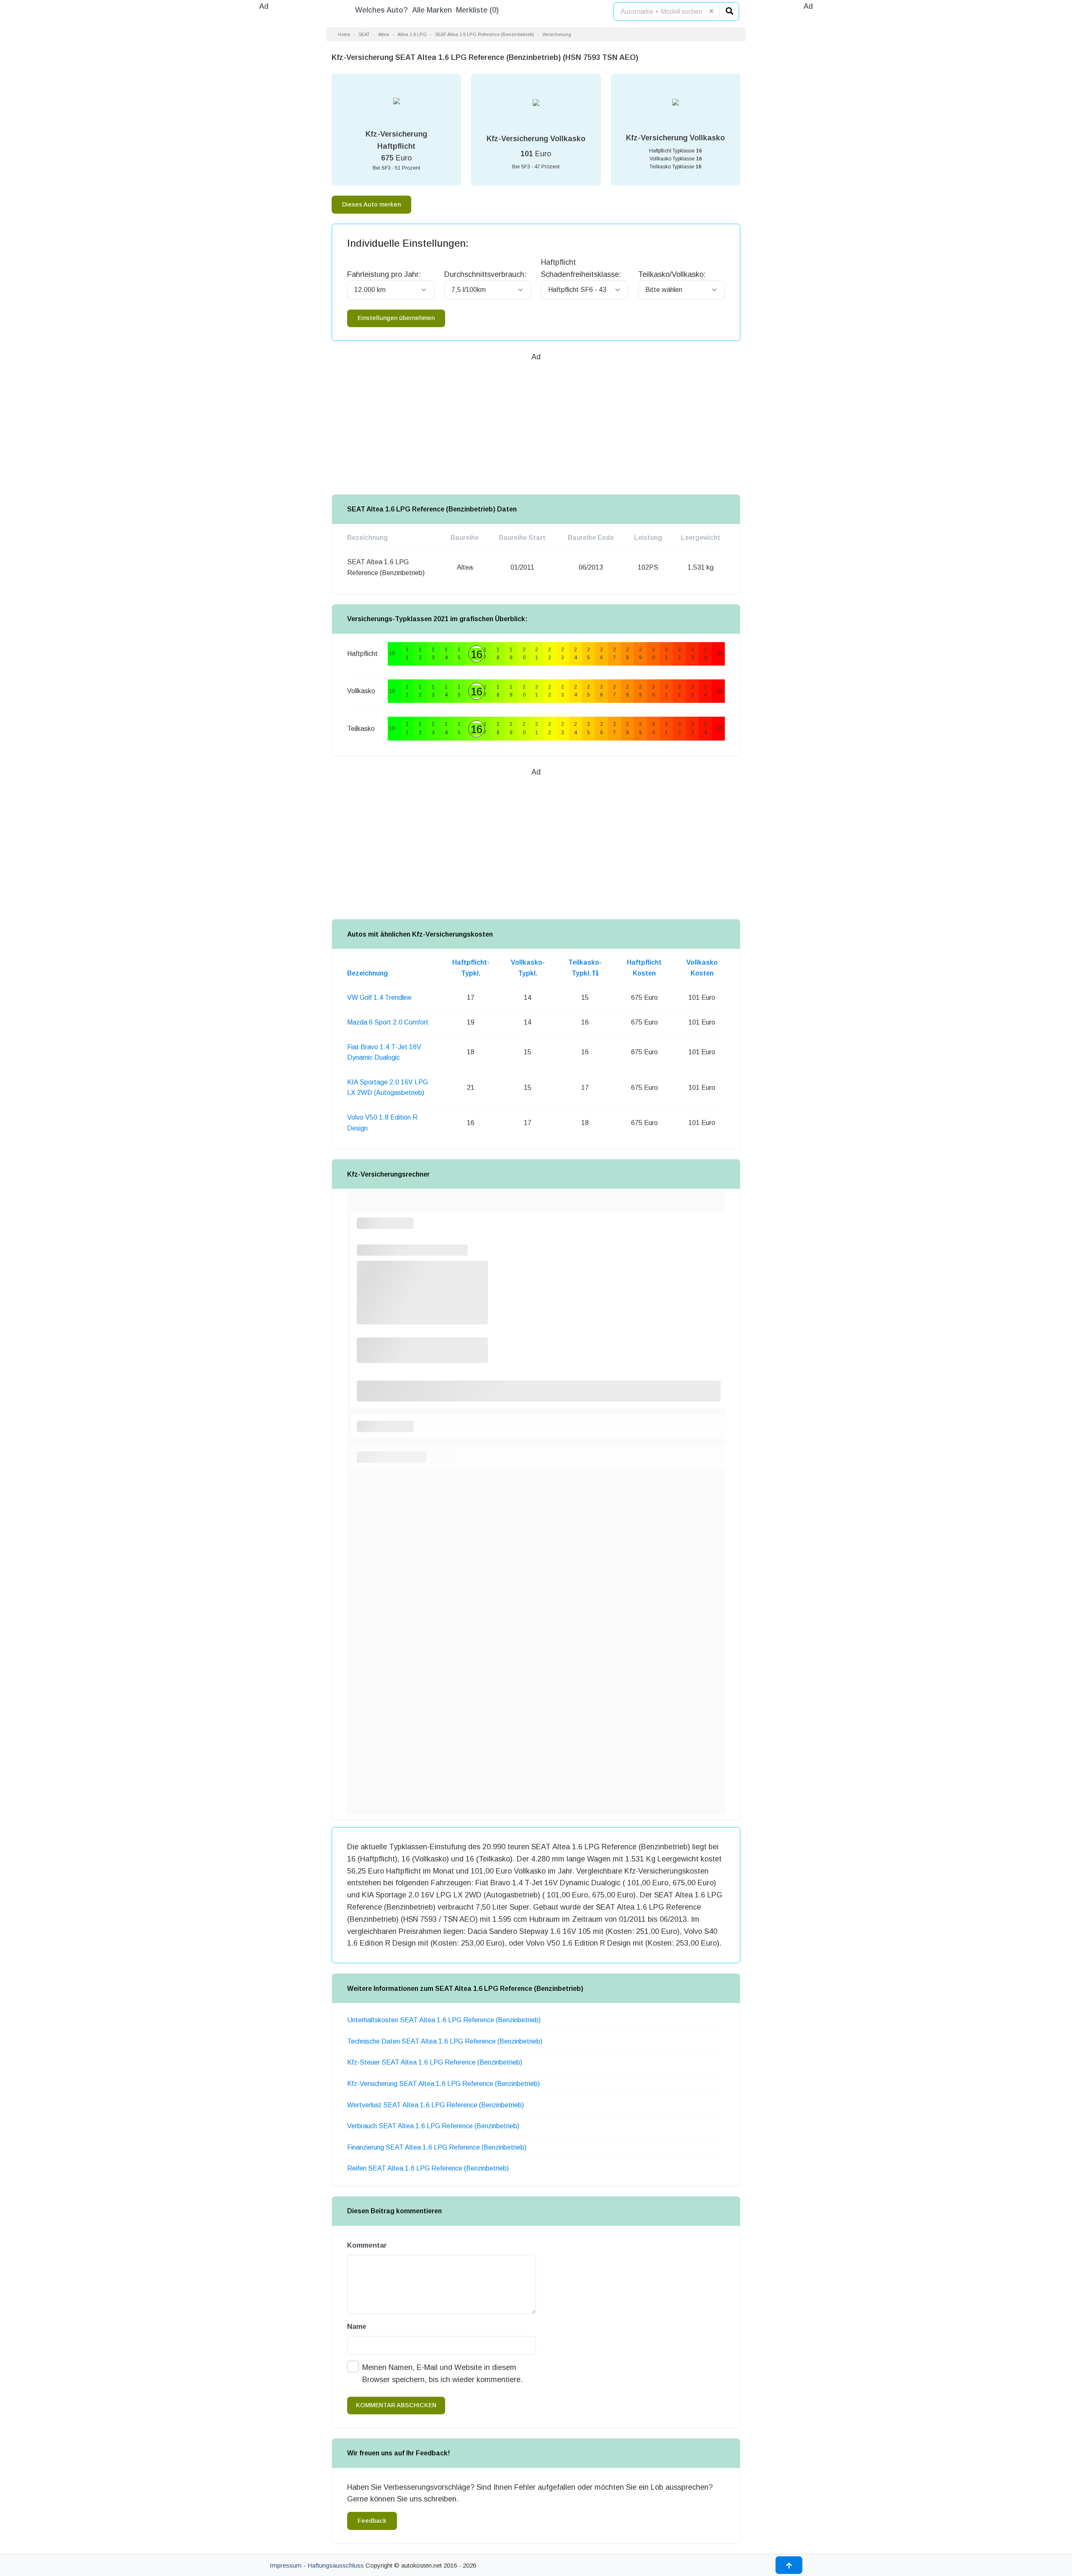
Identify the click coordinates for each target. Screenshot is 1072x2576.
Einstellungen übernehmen (396, 318)
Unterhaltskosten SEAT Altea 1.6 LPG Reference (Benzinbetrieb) (444, 2020)
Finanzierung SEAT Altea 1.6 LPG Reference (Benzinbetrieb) (437, 2147)
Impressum (286, 2565)
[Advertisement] (264, 138)
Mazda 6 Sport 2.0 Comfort (388, 1022)
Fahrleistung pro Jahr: (384, 274)
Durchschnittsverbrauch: (485, 274)
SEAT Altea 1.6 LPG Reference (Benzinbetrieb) (484, 34)
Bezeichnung (367, 973)
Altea (384, 34)
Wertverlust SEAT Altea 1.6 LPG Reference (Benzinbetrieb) (435, 2105)
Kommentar (367, 2245)
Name (357, 2327)
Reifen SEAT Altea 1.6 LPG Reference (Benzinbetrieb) (428, 2168)
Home (344, 34)
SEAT (364, 34)
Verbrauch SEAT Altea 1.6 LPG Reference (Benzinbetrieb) (433, 2126)
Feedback (372, 2521)
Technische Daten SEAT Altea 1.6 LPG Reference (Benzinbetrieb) (445, 2041)
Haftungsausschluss (336, 2565)
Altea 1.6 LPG (412, 34)
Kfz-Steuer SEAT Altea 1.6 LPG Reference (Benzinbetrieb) (435, 2062)
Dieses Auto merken (371, 204)
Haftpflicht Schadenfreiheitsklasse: (581, 268)
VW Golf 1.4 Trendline (379, 998)
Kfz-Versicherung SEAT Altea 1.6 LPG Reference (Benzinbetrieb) (443, 2084)
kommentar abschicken (396, 2405)
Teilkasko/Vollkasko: (672, 274)
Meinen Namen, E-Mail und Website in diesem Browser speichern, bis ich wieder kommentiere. (442, 2373)
